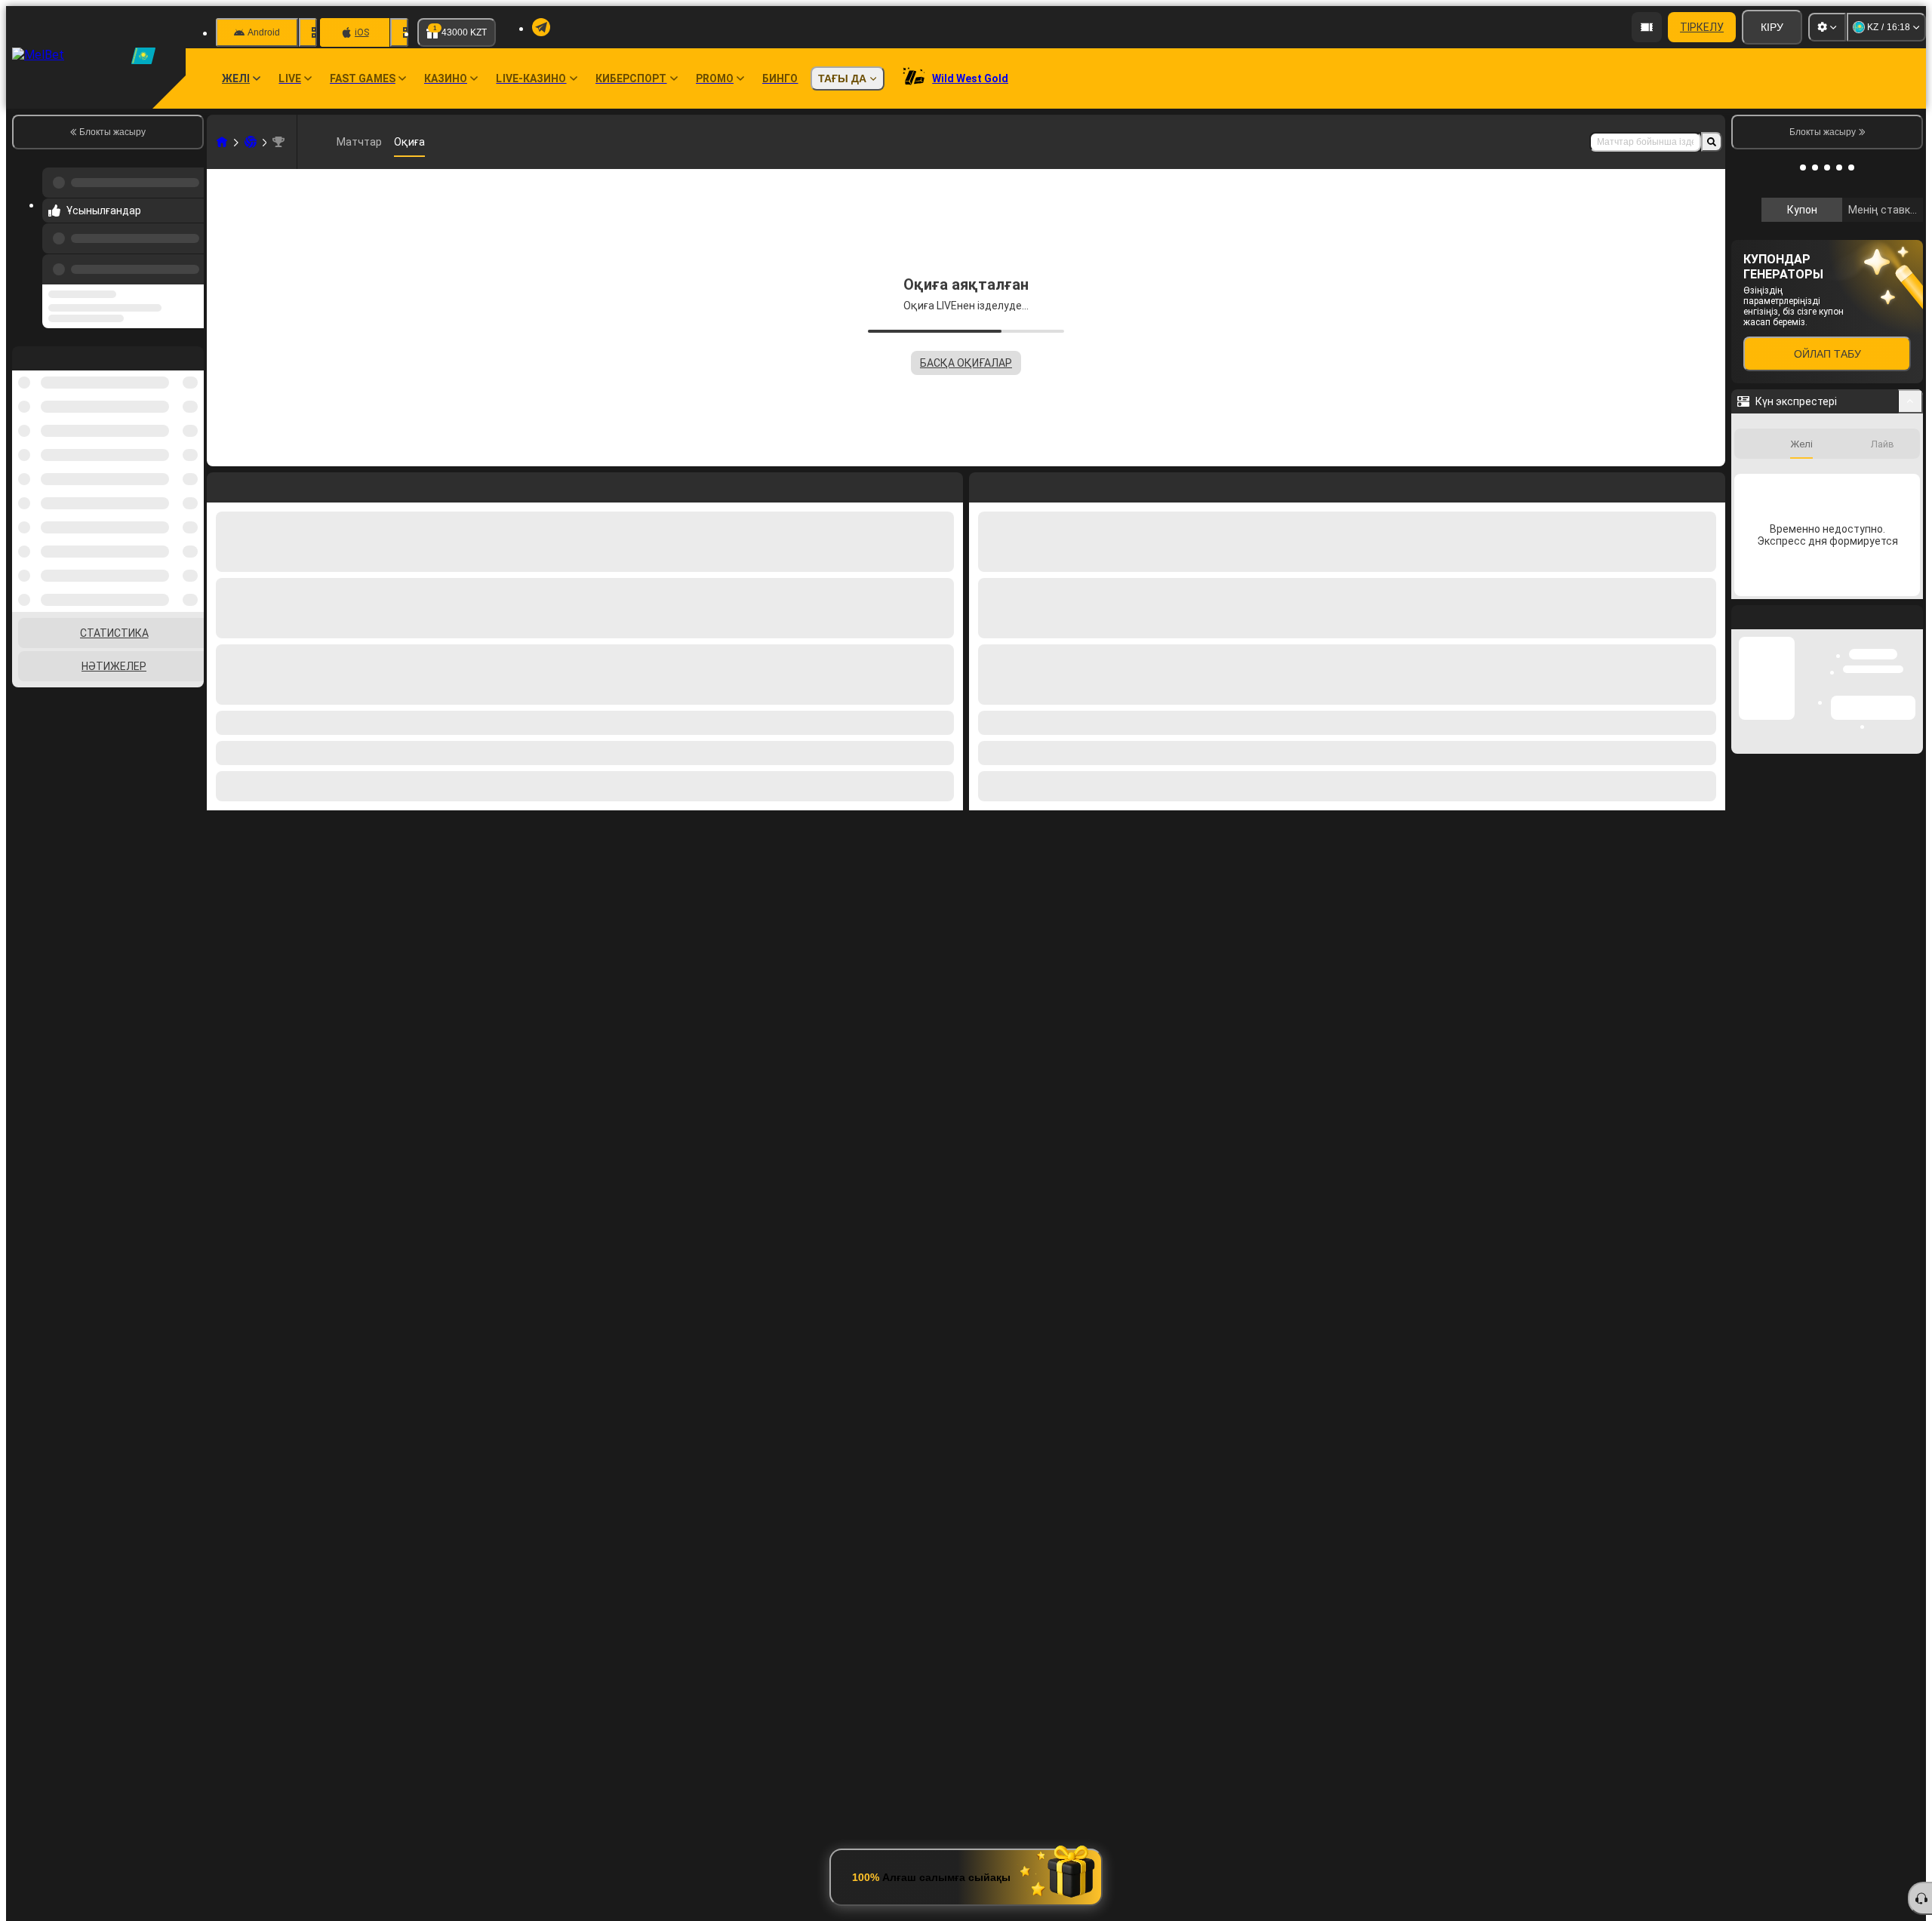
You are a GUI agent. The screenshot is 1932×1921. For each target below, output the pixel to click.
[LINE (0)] (222, 142)
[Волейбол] (251, 142)
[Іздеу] (1712, 142)
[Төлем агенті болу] (1647, 27)
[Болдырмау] (1710, 484)
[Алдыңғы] (188, 254)
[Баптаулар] (1827, 27)
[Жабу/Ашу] (1910, 603)
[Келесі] (1015, 484)
